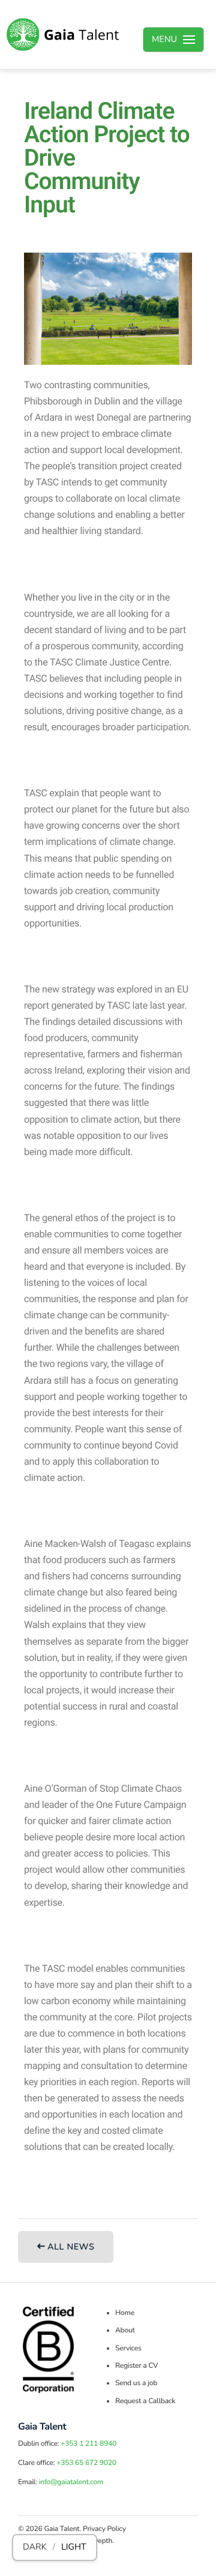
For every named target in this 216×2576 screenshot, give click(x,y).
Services (128, 2349)
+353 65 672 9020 (86, 2463)
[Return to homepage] (63, 35)
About (125, 2331)
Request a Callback (145, 2401)
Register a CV (136, 2366)
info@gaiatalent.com (71, 2482)
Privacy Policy (104, 2529)
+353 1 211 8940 (88, 2444)
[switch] (55, 2547)
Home (125, 2313)
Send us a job (136, 2383)
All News (70, 2247)
